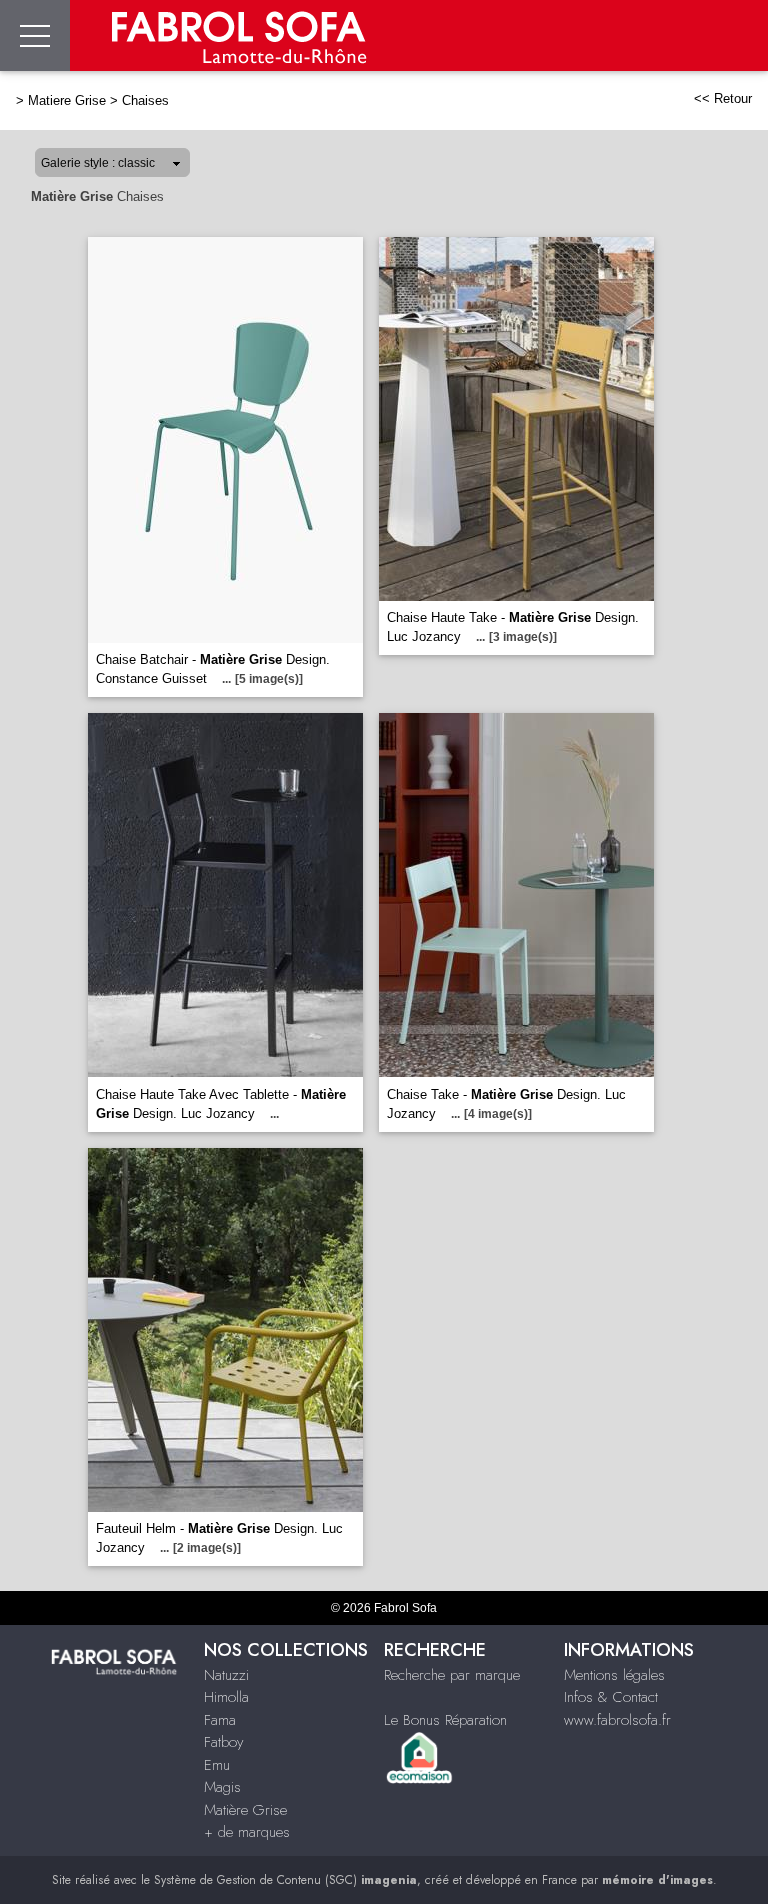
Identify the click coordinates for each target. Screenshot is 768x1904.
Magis (222, 1787)
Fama (220, 1720)
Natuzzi (226, 1675)
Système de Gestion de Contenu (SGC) (285, 1880)
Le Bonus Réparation (445, 1720)
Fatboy (223, 1742)
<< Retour (723, 98)
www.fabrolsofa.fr (617, 1720)
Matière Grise (245, 1810)
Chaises (145, 100)
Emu (217, 1765)
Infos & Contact (611, 1697)
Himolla (226, 1697)
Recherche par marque (452, 1675)
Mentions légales (614, 1675)
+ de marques (247, 1832)
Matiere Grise (67, 100)
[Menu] (35, 35)
